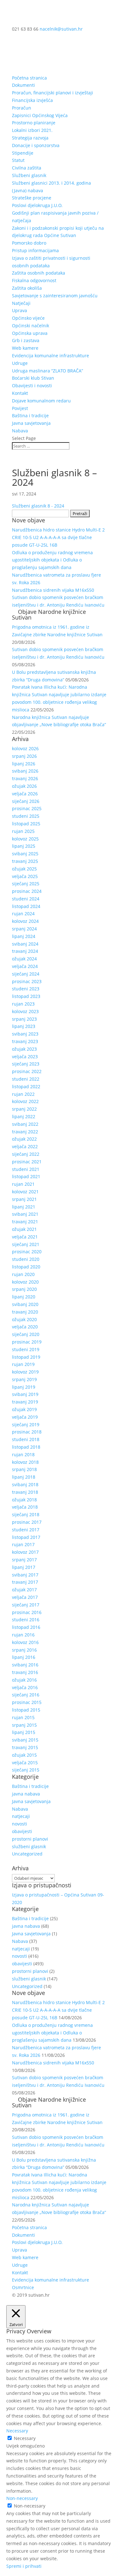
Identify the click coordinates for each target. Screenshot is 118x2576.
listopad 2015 (26, 1710)
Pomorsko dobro (29, 243)
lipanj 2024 (24, 936)
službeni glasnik (29, 1846)
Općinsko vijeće (28, 318)
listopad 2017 (26, 1537)
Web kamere (25, 348)
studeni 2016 (26, 1620)
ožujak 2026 (24, 786)
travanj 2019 (25, 1402)
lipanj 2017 (24, 1567)
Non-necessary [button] (22, 2498)
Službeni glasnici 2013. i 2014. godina (51, 183)
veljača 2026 (25, 794)
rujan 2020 (23, 1274)
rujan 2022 (23, 1094)
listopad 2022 (26, 1086)
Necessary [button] (17, 2431)
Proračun (22, 108)
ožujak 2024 (24, 959)
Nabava (20, 431)
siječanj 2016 (26, 1695)
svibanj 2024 (25, 944)
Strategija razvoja (30, 138)
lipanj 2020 (24, 1297)
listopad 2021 (26, 1176)
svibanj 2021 (25, 1214)
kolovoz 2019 (25, 1372)
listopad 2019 (26, 1357)
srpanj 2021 (24, 1199)
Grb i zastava (26, 340)
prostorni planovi (30, 1839)
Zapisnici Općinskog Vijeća (40, 115)
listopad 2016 (26, 1627)
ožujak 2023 (24, 1049)
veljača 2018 (25, 1507)
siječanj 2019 (26, 1425)
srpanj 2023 (24, 1019)
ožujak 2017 (24, 1590)
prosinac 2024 (27, 891)
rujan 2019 (23, 1364)
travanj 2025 (25, 861)
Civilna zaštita (27, 168)
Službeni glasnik (29, 175)
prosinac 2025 (27, 808)
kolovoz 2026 (25, 748)
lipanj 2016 (24, 1657)
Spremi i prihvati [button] (24, 2566)
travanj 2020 (25, 1312)
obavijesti (22, 1831)
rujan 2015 (23, 1717)
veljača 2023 (25, 1057)
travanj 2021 (25, 1222)
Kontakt (20, 393)
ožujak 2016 (24, 1680)
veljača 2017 (25, 1597)
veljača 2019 (25, 1417)
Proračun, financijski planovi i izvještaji (53, 93)
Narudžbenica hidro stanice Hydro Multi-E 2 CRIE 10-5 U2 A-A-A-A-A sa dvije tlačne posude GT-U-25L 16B (58, 537)
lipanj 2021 (24, 1207)
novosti (20, 1824)
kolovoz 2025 (25, 839)
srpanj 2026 (24, 756)
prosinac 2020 (27, 1252)
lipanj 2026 (24, 764)
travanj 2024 (25, 951)
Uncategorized (27, 1854)
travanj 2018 (25, 1492)
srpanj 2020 (24, 1289)
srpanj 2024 (24, 929)
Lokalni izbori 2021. (32, 130)
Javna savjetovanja (31, 423)
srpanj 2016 (24, 1650)
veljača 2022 (25, 1146)
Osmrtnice (23, 2287)
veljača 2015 (25, 1763)
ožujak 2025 (24, 869)
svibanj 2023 (25, 1034)
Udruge (20, 363)
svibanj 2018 (25, 1484)
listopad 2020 (26, 1267)
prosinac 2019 (27, 1342)
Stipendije (23, 153)
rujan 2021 (23, 1184)
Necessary (25, 2438)
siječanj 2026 (26, 801)
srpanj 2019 (24, 1379)
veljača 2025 (25, 876)
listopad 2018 (26, 1447)
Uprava (20, 310)
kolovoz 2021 (25, 1192)
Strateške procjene (32, 198)
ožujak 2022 (24, 1139)
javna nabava (26, 1794)
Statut (18, 160)
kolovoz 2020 (25, 1282)
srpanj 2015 (24, 1725)
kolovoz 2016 (25, 1642)
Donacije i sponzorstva (36, 145)
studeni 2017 (26, 1530)
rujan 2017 (23, 1544)
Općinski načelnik (31, 326)
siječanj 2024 (26, 974)
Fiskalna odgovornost (34, 280)
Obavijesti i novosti (32, 386)
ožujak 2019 (24, 1409)
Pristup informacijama (35, 250)
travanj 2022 (25, 1132)
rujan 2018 (23, 1454)
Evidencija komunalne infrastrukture (51, 356)
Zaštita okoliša (27, 288)
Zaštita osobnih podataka (39, 273)
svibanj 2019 (25, 1394)
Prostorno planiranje (34, 123)
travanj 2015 (25, 1747)
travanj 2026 (25, 778)
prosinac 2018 (27, 1432)
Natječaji (21, 303)
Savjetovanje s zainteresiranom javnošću (55, 296)
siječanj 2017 (26, 1605)
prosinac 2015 (27, 1702)
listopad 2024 (26, 906)
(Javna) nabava (28, 190)
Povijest (20, 408)
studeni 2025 (26, 816)
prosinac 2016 (27, 1612)
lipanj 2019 (24, 1387)
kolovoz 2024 (25, 921)
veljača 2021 (25, 1237)
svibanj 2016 (25, 1665)
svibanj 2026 (25, 771)
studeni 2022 (26, 1079)
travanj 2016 (25, 1672)
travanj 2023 (25, 1041)
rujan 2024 (23, 914)
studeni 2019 (26, 1349)
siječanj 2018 (26, 1514)
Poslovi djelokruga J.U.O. (37, 205)
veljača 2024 (25, 966)
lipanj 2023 (24, 1026)
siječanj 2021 (26, 1244)
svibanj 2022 (25, 1124)
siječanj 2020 (26, 1334)
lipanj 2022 (24, 1116)
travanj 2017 (25, 1582)
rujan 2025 (23, 831)
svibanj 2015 (25, 1740)
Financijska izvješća (32, 100)
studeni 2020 (26, 1259)
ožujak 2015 (24, 1755)
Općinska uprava (30, 333)
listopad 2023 (26, 996)
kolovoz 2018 (25, 1462)
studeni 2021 (26, 1169)
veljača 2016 (25, 1687)
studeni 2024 (26, 899)
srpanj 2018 (24, 1469)
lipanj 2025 (24, 846)
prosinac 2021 (27, 1162)
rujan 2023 (23, 1004)
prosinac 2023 (27, 981)
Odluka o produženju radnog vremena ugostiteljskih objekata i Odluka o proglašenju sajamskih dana (52, 560)
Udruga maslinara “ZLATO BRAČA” (48, 371)
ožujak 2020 (24, 1319)
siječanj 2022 (26, 1154)
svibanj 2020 (25, 1304)
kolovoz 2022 (25, 1101)
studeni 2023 (26, 989)
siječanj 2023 (26, 1064)
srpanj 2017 (24, 1560)
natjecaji (21, 1816)
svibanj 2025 (25, 854)
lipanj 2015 (24, 1732)
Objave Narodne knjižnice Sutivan (49, 614)
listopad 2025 (26, 824)
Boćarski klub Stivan (33, 378)
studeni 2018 (26, 1439)
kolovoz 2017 (25, 1552)
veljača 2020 (25, 1327)
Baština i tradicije (30, 415)
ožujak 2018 (24, 1500)
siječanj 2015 (26, 1770)
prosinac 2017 (27, 1522)
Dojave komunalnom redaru (41, 401)
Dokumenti (23, 85)
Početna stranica (29, 78)
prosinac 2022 (27, 1071)
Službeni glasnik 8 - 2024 (38, 506)
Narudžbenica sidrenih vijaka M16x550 (53, 590)
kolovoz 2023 (25, 1011)
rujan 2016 (23, 1635)
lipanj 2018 (24, 1477)
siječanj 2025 (26, 884)
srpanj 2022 (24, 1109)
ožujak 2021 (24, 1229)
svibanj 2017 (25, 1575)
